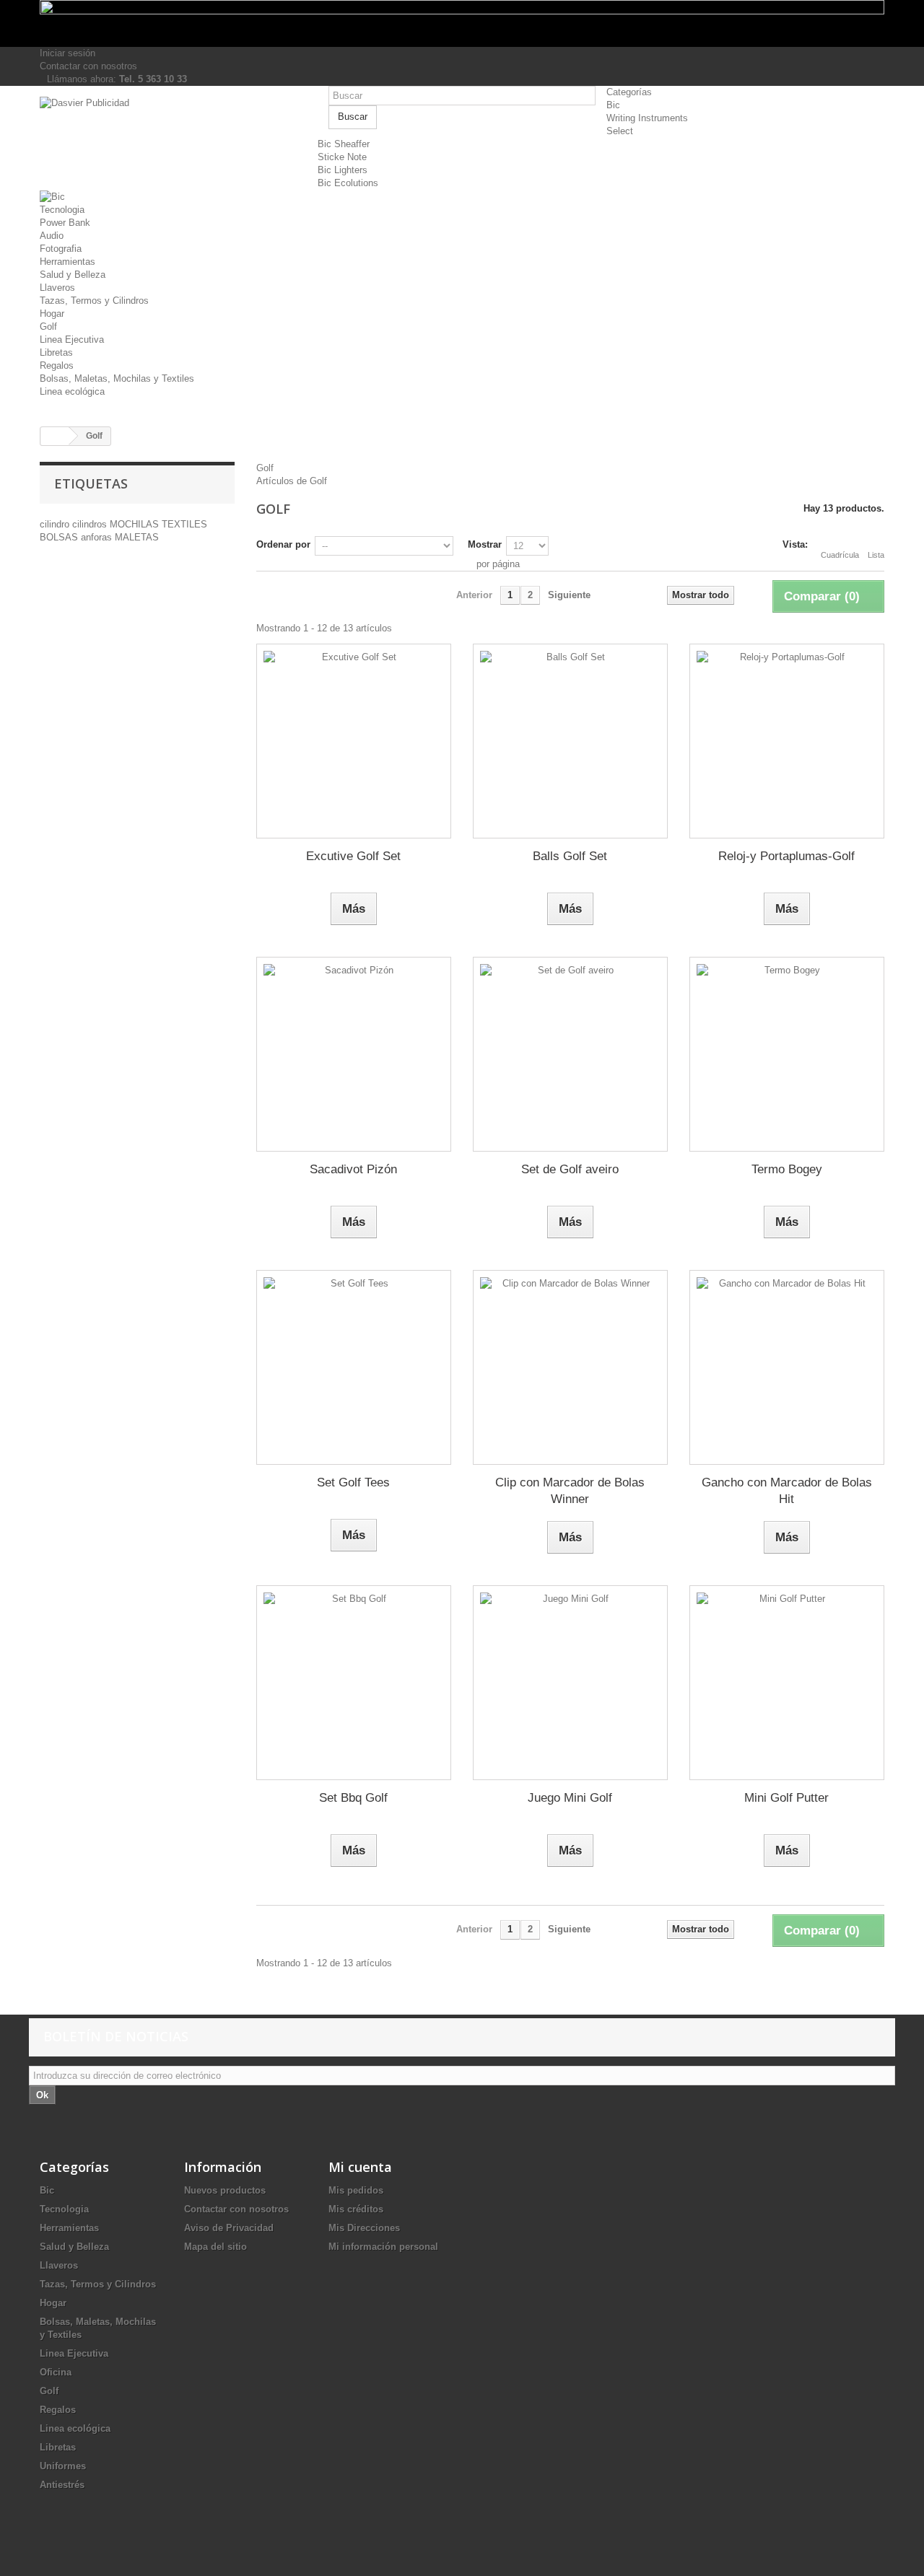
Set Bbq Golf (353, 1798)
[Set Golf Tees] (354, 1367)
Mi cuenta (360, 2167)
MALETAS (137, 537)
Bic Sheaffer (344, 144)
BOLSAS (60, 537)
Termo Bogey (787, 1169)
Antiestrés (62, 2485)
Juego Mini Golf (570, 1798)
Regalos (57, 365)
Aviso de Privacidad (229, 2228)
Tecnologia (62, 210)
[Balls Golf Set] (570, 741)
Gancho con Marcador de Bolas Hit (787, 1491)
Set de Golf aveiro (570, 1169)
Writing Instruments (647, 118)
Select (620, 131)
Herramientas (67, 262)
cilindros (91, 524)
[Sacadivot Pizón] (354, 1054)
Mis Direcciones (364, 2228)
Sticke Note (342, 157)
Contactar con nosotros (88, 66)
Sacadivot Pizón (353, 1169)
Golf (48, 327)
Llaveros (57, 288)
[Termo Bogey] (787, 1054)
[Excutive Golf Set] (354, 741)
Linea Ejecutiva (72, 339)
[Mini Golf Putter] (787, 1683)
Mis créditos (356, 2209)
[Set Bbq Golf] (354, 1683)
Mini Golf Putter (786, 1798)
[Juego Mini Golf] (570, 1683)
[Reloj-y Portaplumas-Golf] (787, 741)
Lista (876, 555)
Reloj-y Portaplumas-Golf (786, 856)
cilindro (56, 524)
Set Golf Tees (353, 1482)
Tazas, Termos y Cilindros (94, 301)
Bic (613, 105)
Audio (52, 236)
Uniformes (63, 2466)
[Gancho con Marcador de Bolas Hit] (787, 1367)
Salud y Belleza (73, 275)
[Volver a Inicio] (55, 436)
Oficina (56, 2372)
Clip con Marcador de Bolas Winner (570, 1491)
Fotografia (61, 249)
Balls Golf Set (570, 856)
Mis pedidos (356, 2190)
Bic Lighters (343, 170)
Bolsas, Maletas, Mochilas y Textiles (117, 378)
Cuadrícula (840, 555)
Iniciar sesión (67, 53)
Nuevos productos (225, 2190)
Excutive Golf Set (353, 856)
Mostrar (485, 544)
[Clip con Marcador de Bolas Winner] (570, 1367)
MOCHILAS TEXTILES (158, 524)
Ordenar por (283, 544)
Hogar (52, 314)
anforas (98, 537)
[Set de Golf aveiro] (570, 1054)
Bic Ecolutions (348, 183)
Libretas (56, 352)
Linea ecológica (72, 391)
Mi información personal (383, 2247)
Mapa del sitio (215, 2247)
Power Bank (65, 223)
